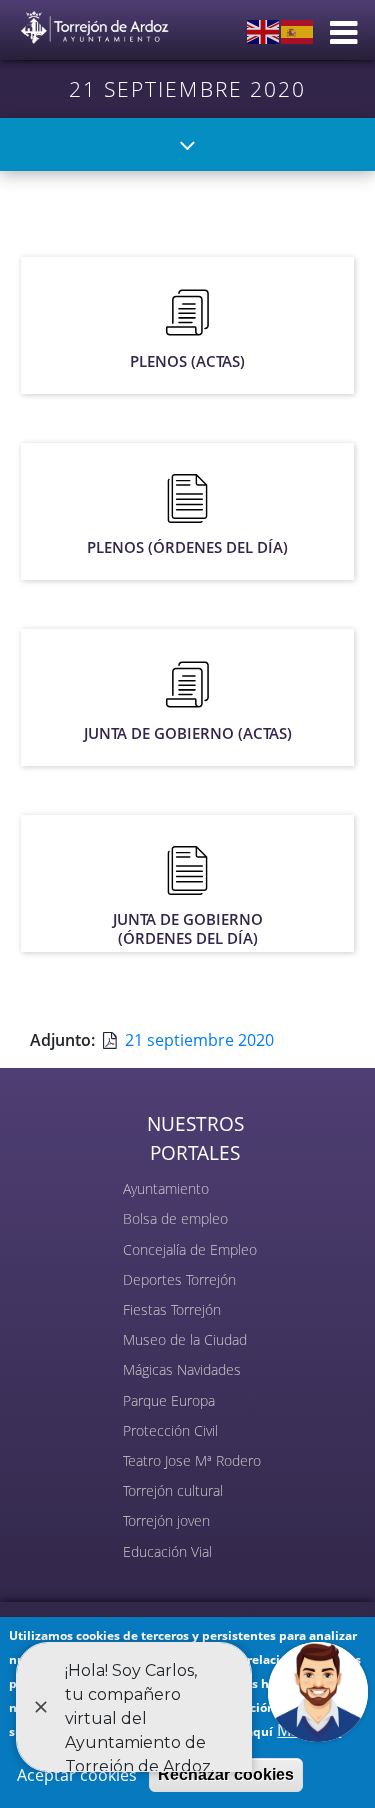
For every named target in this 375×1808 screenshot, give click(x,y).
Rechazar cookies (226, 1774)
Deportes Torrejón (179, 1279)
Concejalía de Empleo (190, 1249)
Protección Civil (170, 1430)
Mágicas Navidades (182, 1369)
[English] (264, 30)
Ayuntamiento (166, 1188)
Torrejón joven (166, 1520)
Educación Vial (167, 1551)
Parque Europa (169, 1400)
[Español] (298, 30)
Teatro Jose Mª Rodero (192, 1460)
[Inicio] (95, 23)
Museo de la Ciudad (185, 1339)
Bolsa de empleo (175, 1218)
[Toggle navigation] (187, 144)
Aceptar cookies (77, 1775)
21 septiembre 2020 (199, 1040)
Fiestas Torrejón (172, 1309)
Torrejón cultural (173, 1490)
